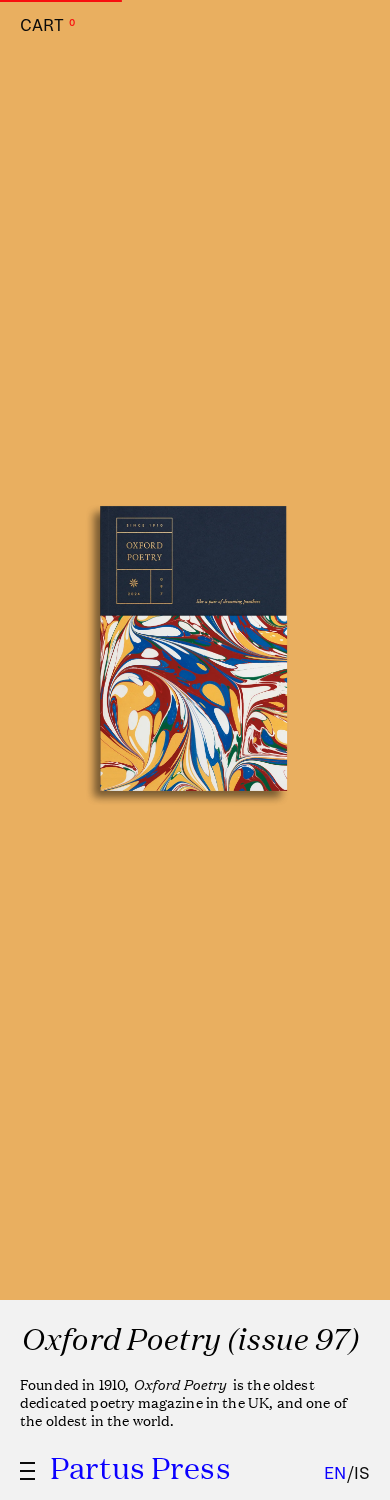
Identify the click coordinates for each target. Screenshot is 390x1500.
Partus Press (140, 1467)
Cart (47, 26)
